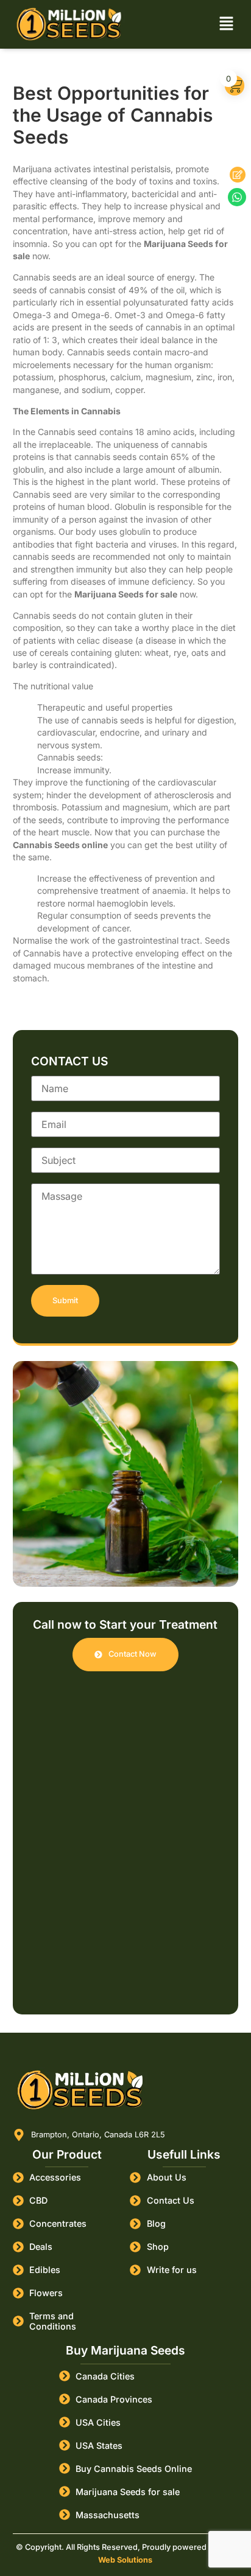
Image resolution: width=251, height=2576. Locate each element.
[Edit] (238, 175)
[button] (226, 24)
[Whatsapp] (237, 197)
